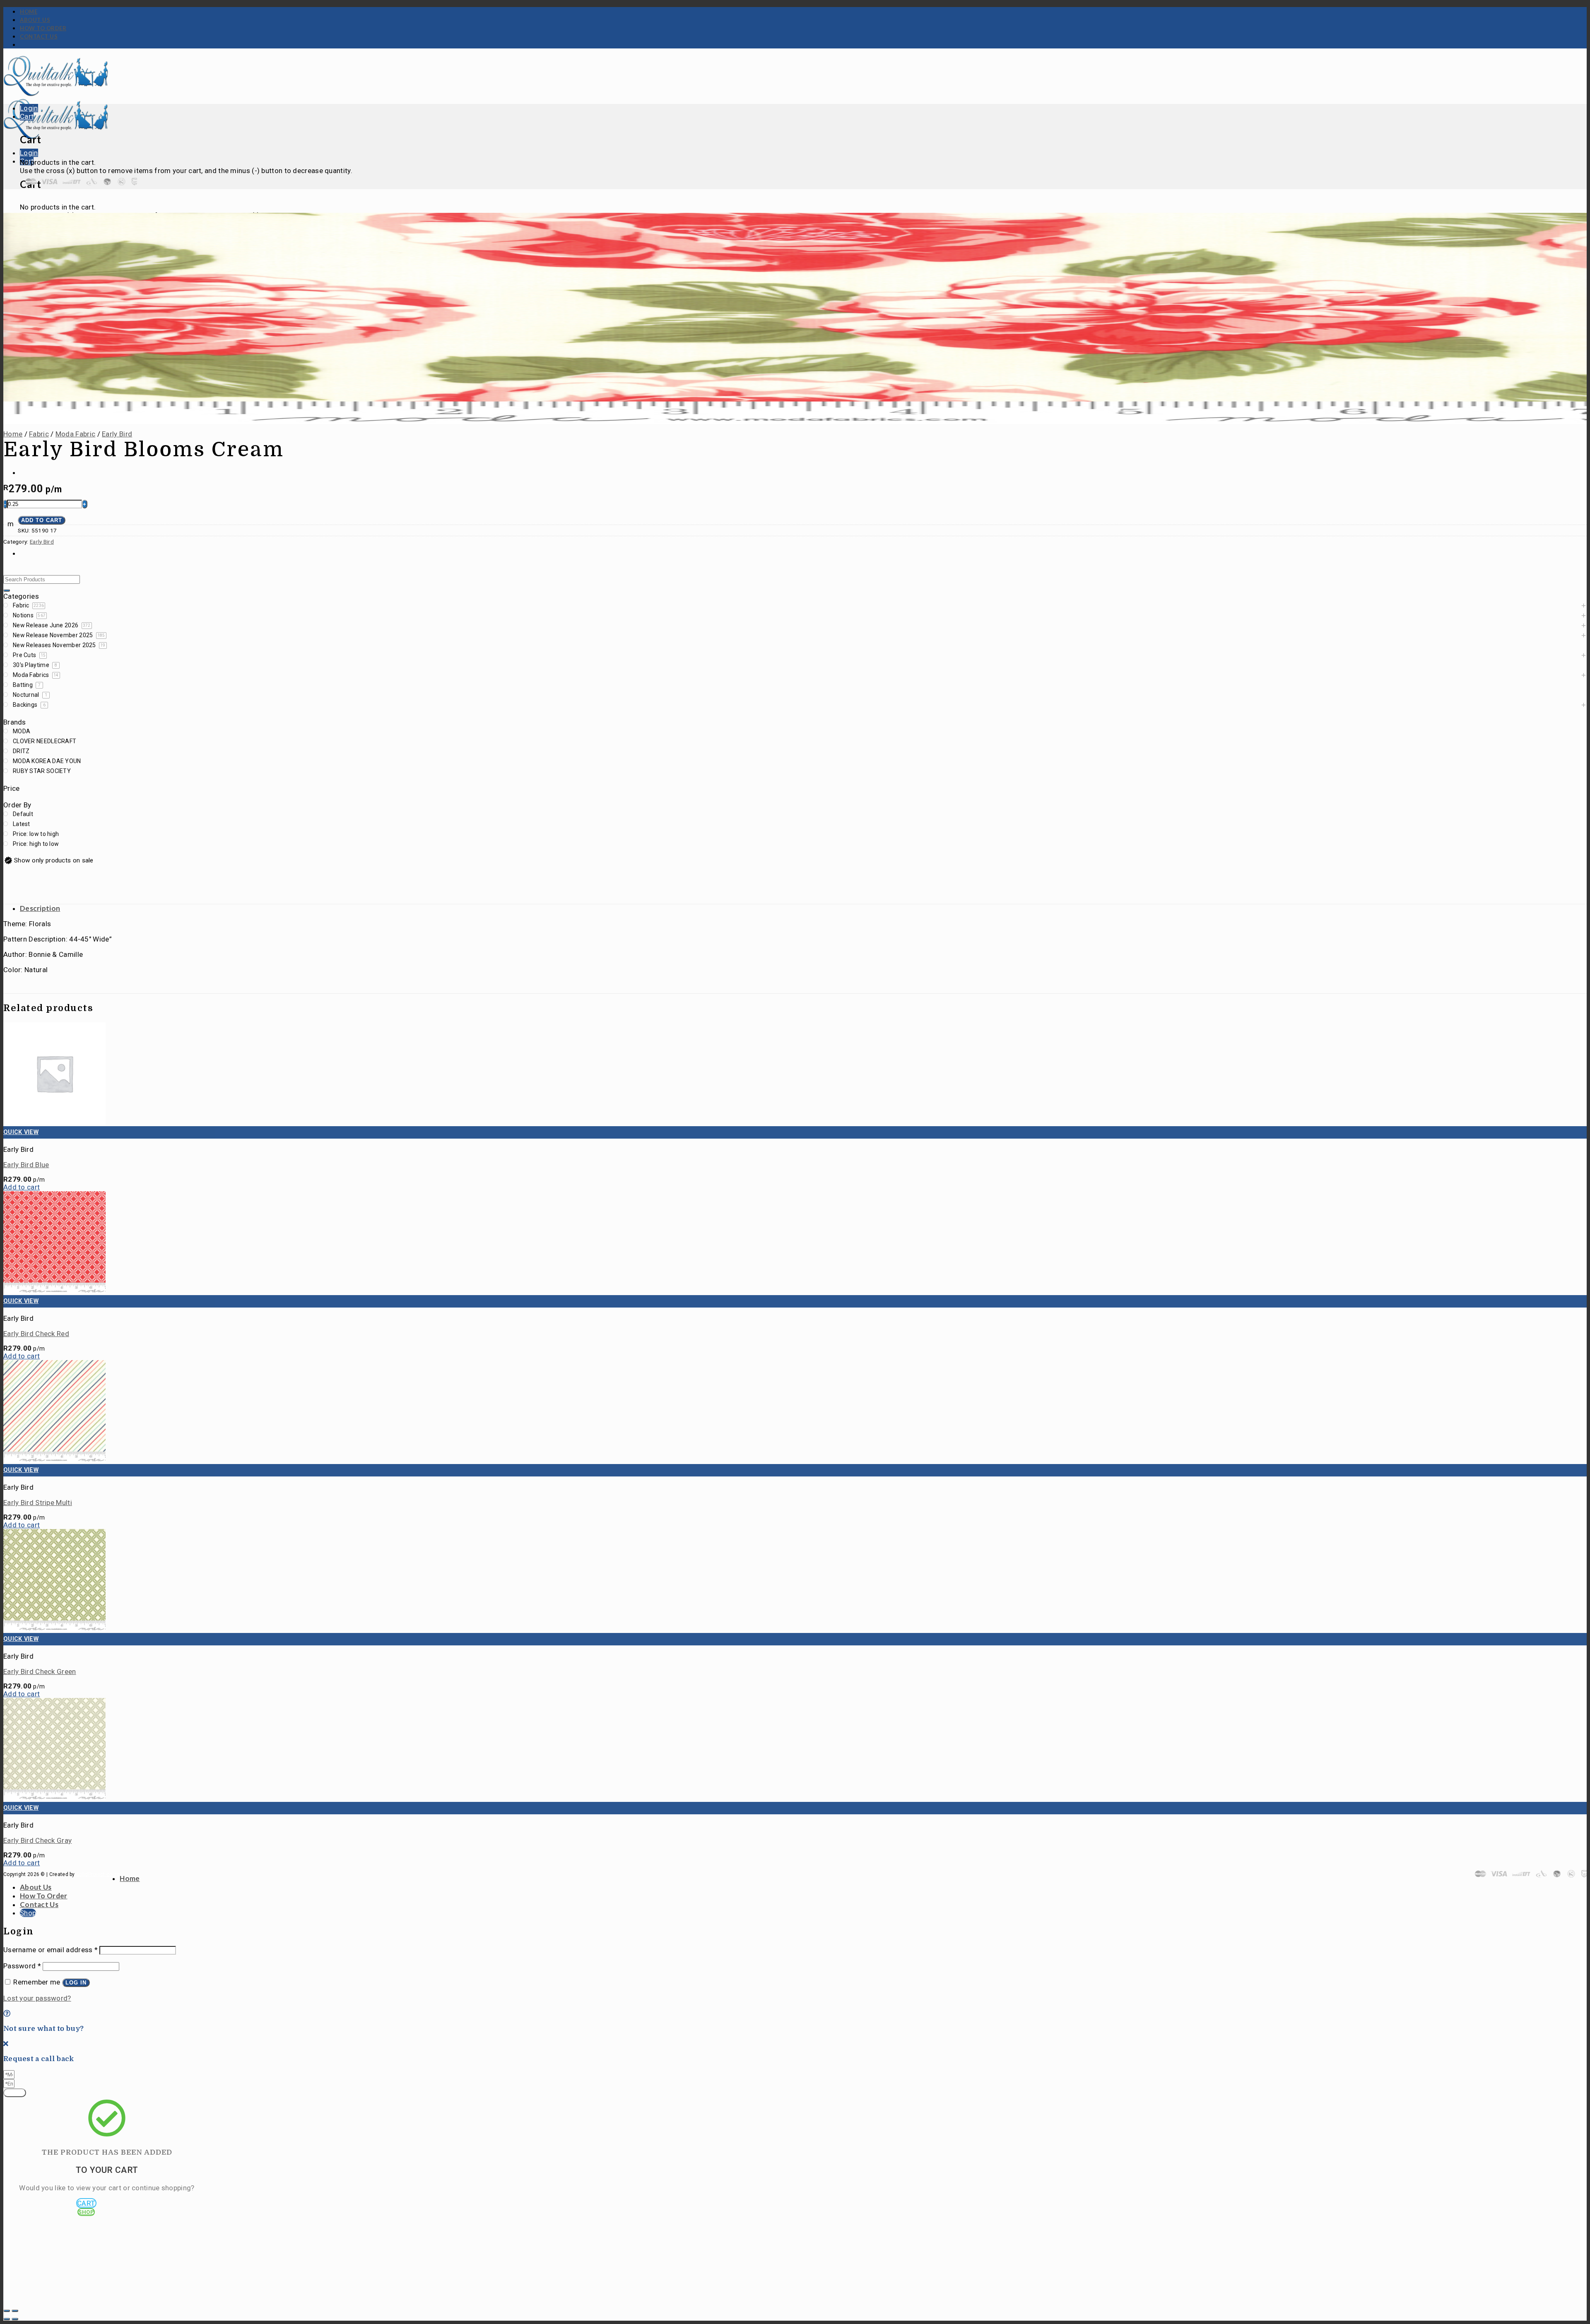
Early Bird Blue (26, 1165)
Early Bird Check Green (40, 1671)
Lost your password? (37, 1998)
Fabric (39, 434)
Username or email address (51, 1950)
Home (29, 12)
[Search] (7, 590)
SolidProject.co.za (98, 1874)
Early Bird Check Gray (37, 1840)
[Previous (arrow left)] (7, 2319)
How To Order (43, 28)
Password (22, 1966)
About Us (35, 20)
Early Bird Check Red (36, 1334)
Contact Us (39, 36)
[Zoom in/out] (15, 2311)
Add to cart (42, 520)
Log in (76, 1983)
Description (40, 908)
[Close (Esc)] (7, 2311)
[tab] (803, 908)
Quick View (21, 1132)
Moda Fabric (75, 434)
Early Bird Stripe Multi (38, 1503)
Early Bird (117, 434)
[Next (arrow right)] (15, 2319)
